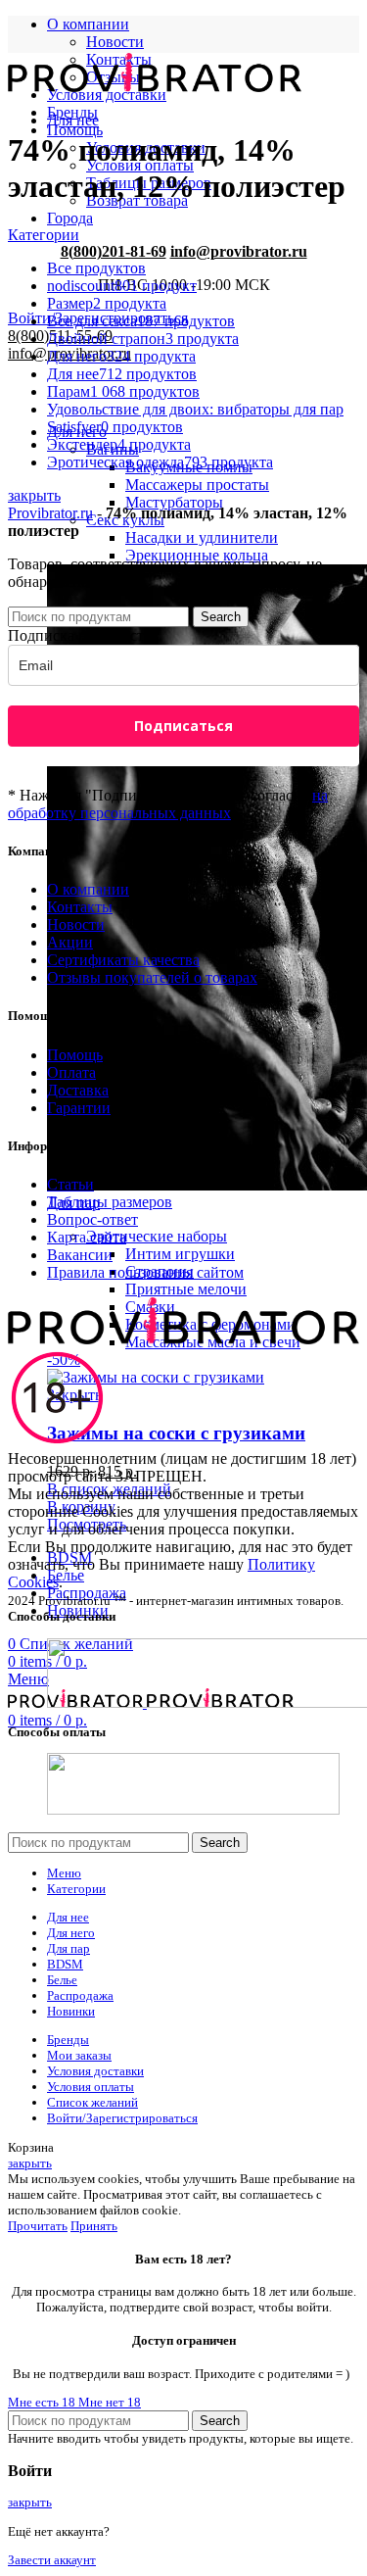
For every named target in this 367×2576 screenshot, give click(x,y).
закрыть (34, 495)
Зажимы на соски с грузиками (176, 1433)
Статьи (70, 1184)
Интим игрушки (180, 1254)
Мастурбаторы (174, 502)
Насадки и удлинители (202, 537)
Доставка (78, 1090)
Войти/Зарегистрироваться (122, 2118)
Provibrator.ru (50, 513)
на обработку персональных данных (168, 804)
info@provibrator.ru (239, 251)
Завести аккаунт (52, 2560)
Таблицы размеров (110, 1202)
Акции (70, 942)
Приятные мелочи (186, 1289)
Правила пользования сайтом (145, 1272)
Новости (115, 42)
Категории (44, 235)
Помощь (75, 1055)
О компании (88, 889)
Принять (94, 2226)
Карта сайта (87, 1237)
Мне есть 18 (43, 2402)
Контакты (80, 907)
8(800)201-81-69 (114, 251)
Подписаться (183, 726)
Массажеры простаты (197, 485)
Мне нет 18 (110, 2402)
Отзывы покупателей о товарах (152, 977)
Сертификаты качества (123, 960)
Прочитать (38, 2226)
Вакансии (80, 1255)
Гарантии (79, 1108)
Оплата (71, 1072)
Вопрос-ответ (92, 1219)
